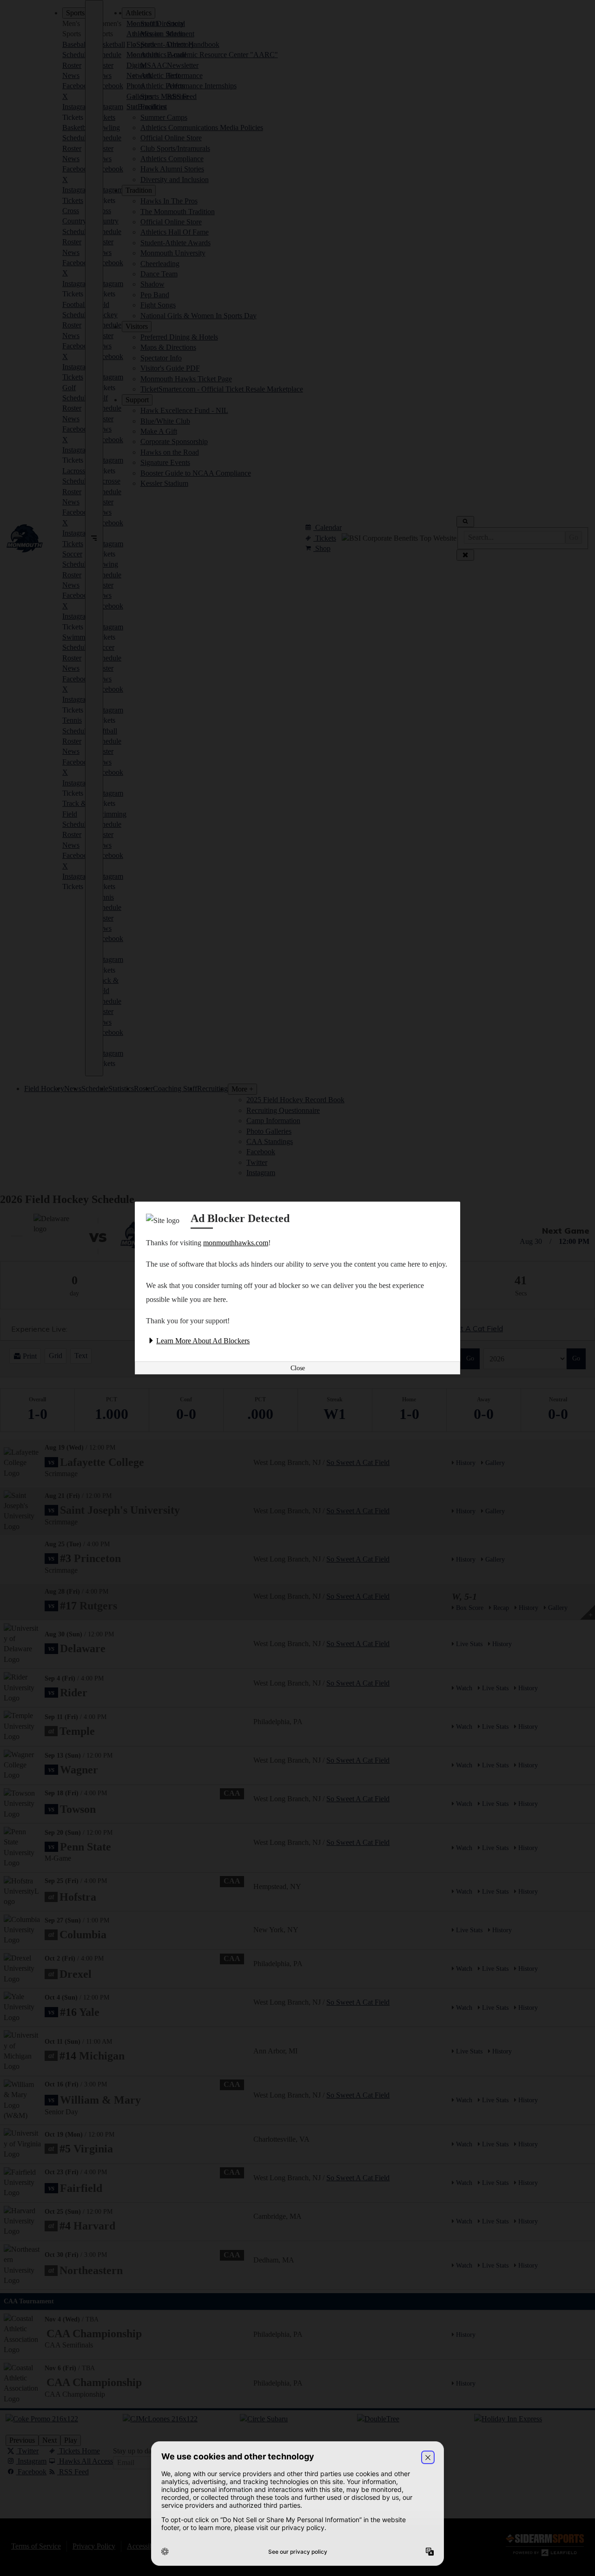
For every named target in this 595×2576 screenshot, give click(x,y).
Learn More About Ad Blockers (203, 1341)
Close (298, 1368)
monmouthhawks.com (236, 1243)
